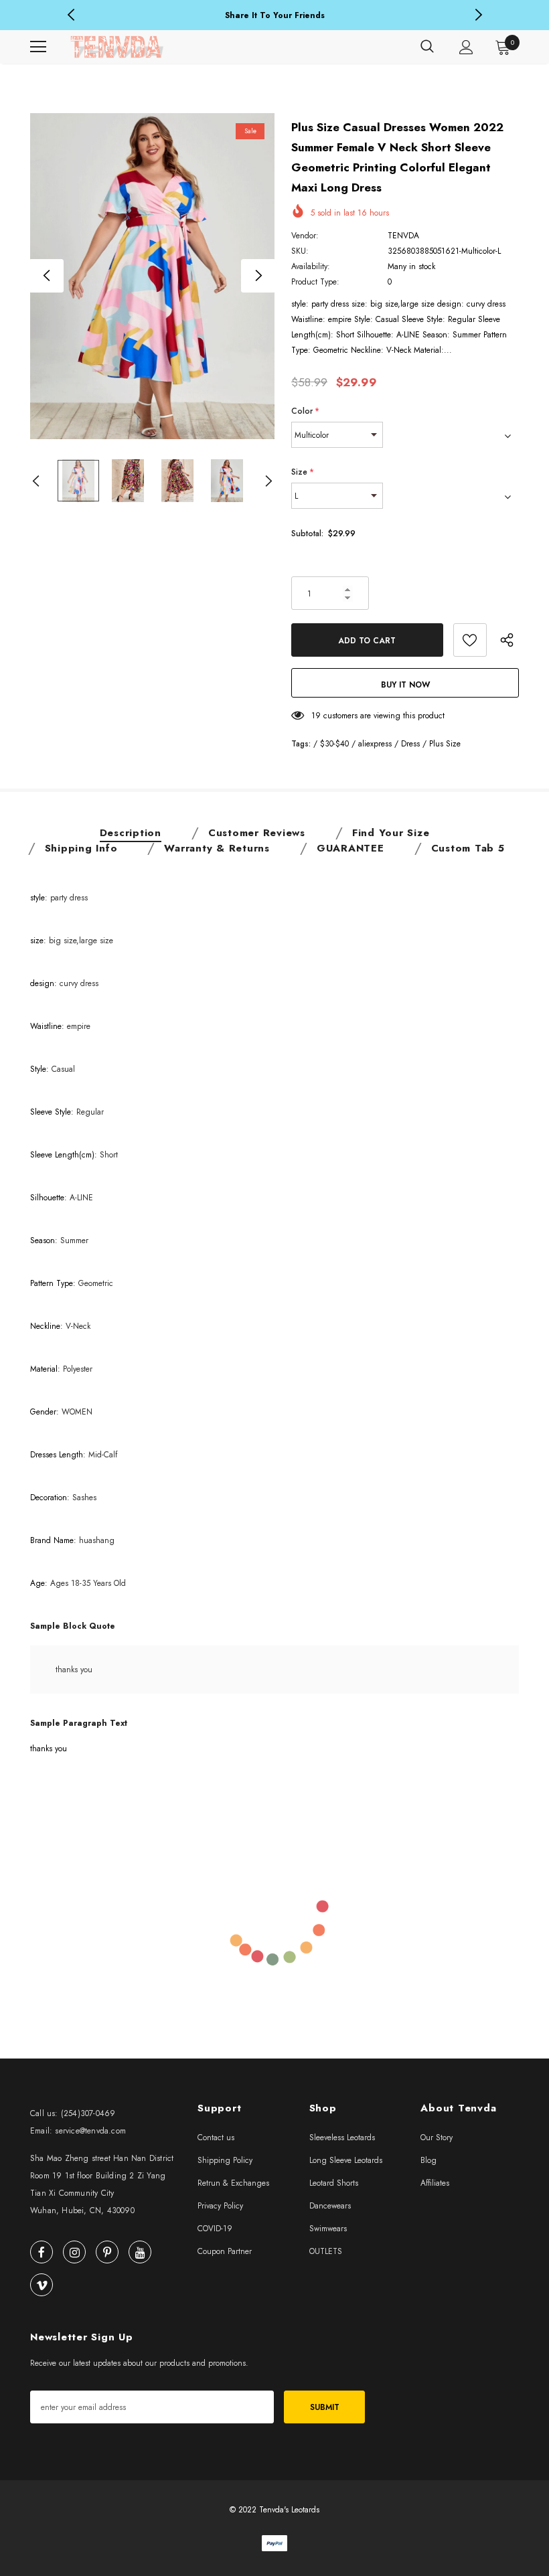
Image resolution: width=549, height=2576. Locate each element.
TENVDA (403, 236)
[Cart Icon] (503, 47)
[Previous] (47, 276)
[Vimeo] (42, 2285)
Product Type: (315, 282)
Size (303, 472)
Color (305, 411)
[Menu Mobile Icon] (38, 47)
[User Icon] (466, 47)
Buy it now (405, 685)
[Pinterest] (107, 2252)
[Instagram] (74, 2252)
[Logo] (117, 47)
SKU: (300, 251)
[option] (274, 16)
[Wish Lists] (470, 640)
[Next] (258, 276)
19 (316, 716)
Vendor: (305, 236)
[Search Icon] (427, 47)
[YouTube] (140, 2252)
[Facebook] (42, 2252)
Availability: (311, 266)
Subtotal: (307, 534)
